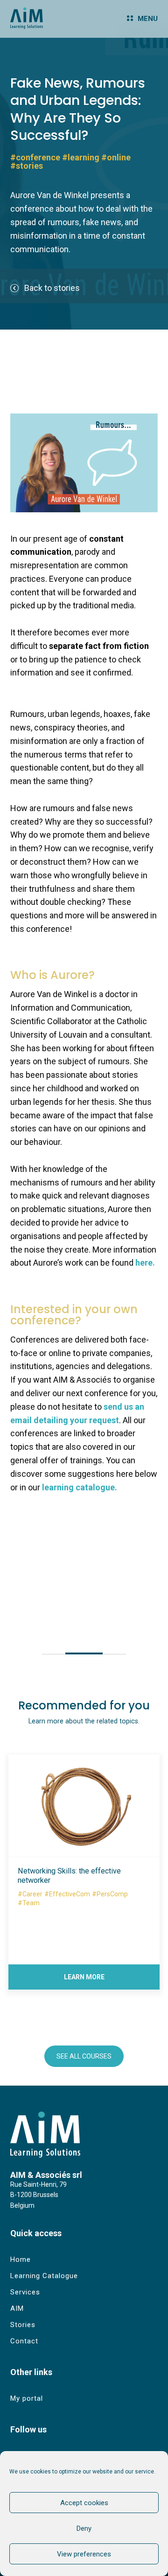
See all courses (84, 2056)
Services (25, 2292)
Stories (23, 2325)
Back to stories (52, 288)
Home (21, 2259)
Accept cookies (84, 2503)
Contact (24, 2341)
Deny (84, 2528)
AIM (17, 2308)
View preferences (84, 2554)
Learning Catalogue (44, 2276)
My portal (27, 2398)
